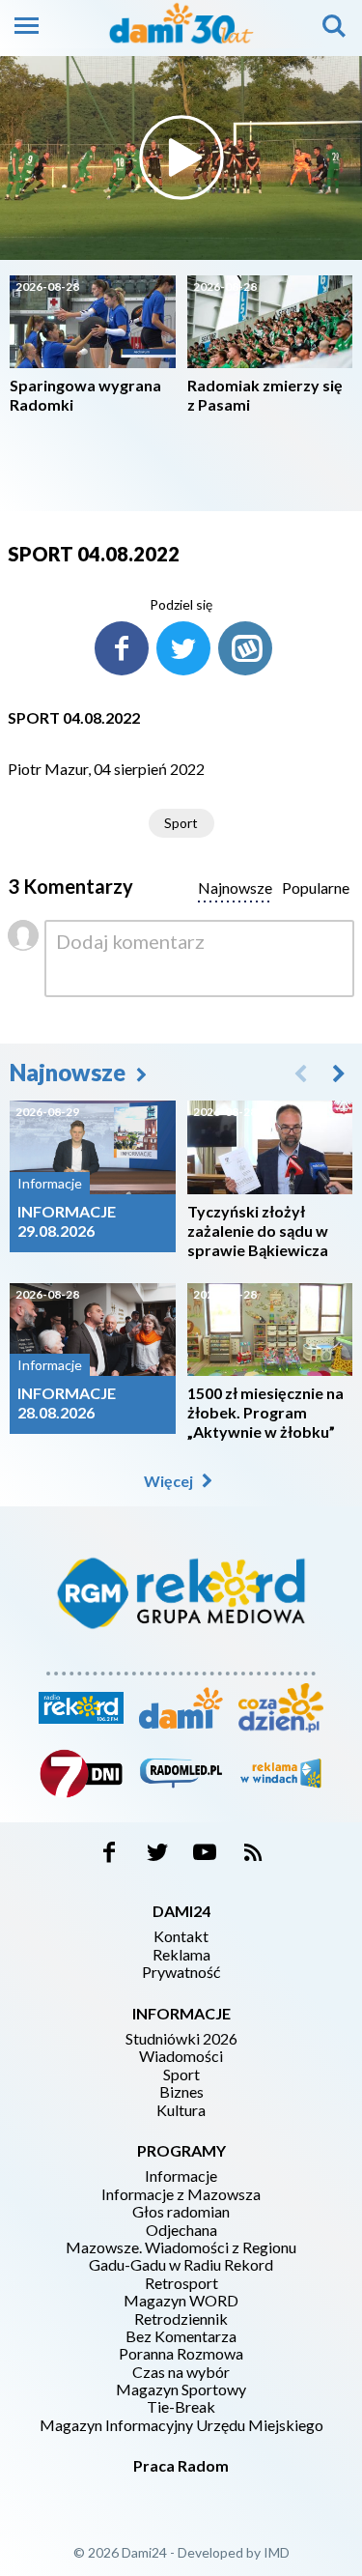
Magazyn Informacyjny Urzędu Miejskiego (181, 2425)
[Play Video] (181, 157)
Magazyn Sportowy (181, 2390)
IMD (277, 2552)
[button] (339, 1073)
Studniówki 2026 (181, 2039)
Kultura (181, 2110)
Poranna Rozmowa (181, 2354)
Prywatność (181, 1972)
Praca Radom (181, 2465)
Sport (181, 823)
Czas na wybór (181, 2372)
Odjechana (181, 2230)
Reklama (181, 1955)
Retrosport (181, 2283)
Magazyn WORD (181, 2301)
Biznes (181, 2092)
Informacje (181, 2176)
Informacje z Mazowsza (181, 2194)
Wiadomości (181, 2056)
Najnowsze (70, 1072)
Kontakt (181, 1936)
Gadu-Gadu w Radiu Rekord (181, 2265)
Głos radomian (181, 2212)
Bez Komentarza (181, 2336)
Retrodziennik (181, 2319)
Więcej (170, 1481)
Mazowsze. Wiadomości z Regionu (181, 2247)
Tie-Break (181, 2407)
